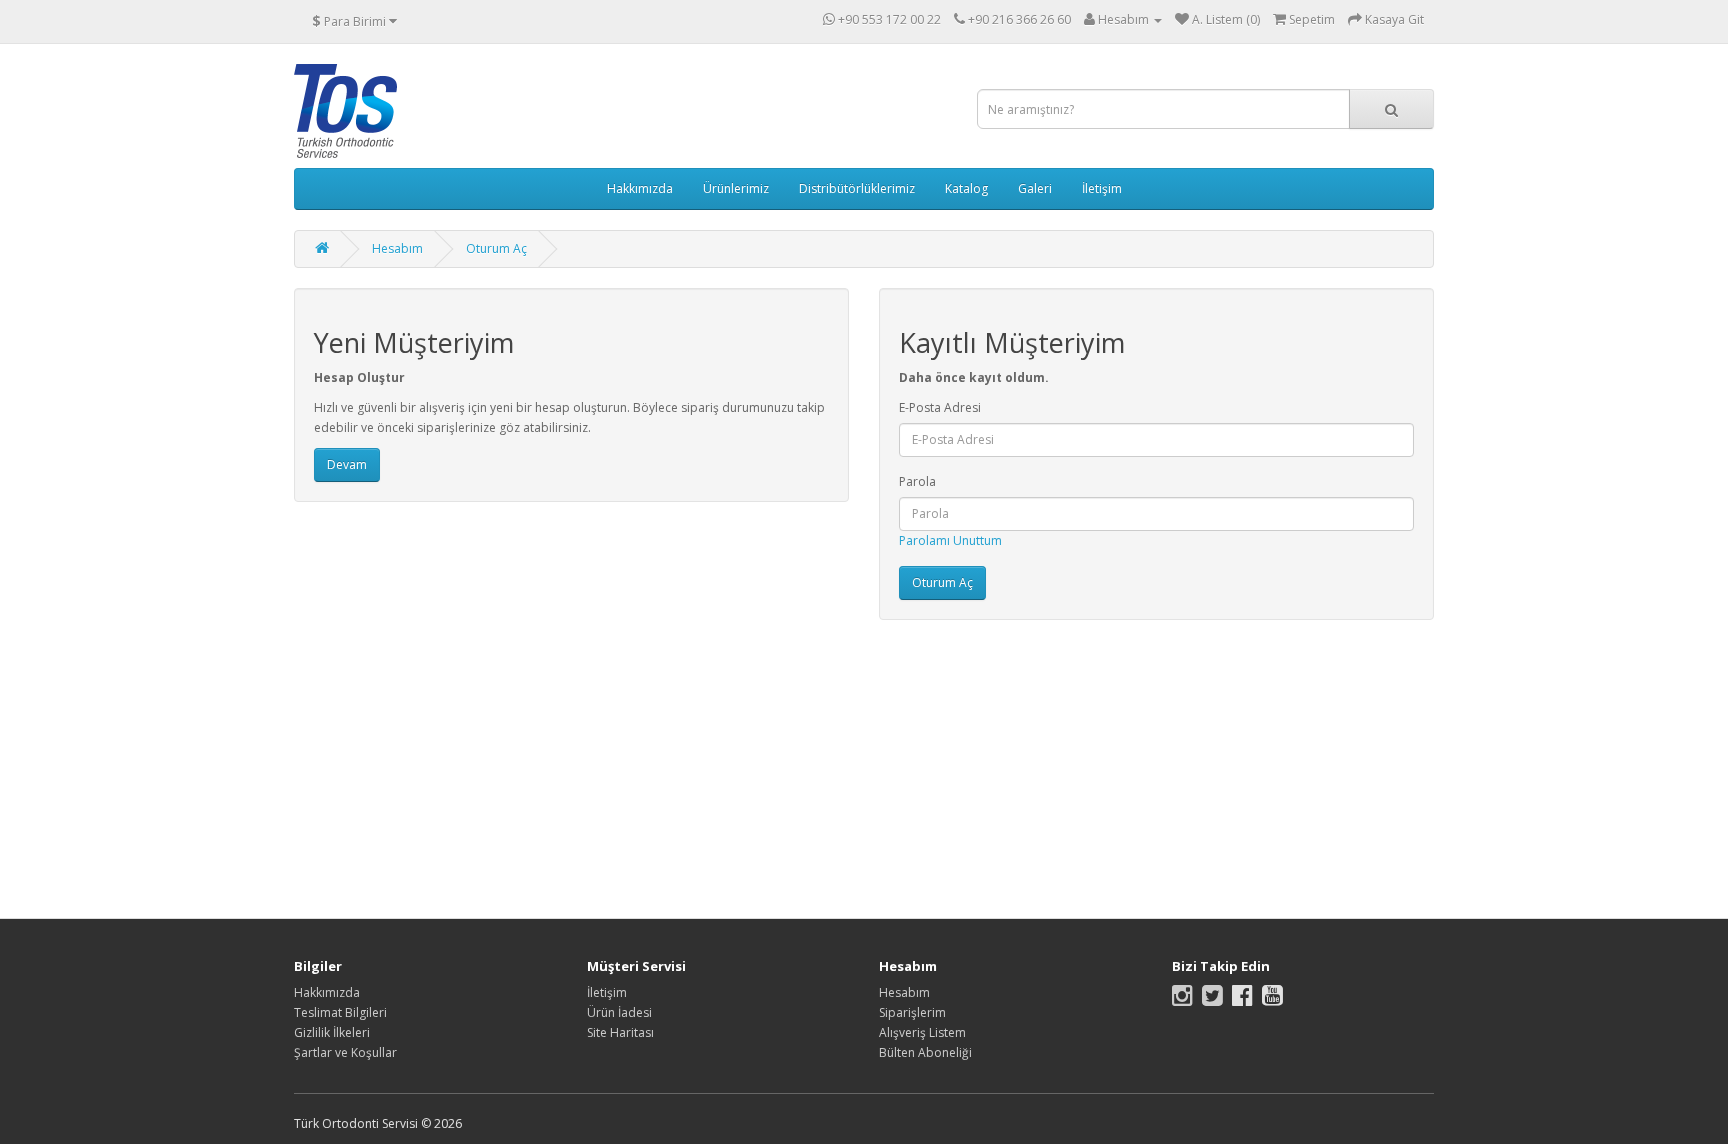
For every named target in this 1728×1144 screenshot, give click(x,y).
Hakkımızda (640, 188)
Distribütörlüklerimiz (857, 188)
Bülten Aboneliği (925, 1052)
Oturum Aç (496, 248)
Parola (917, 481)
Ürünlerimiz (736, 188)
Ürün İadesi (619, 1012)
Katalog (966, 188)
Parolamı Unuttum (950, 540)
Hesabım (397, 248)
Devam (347, 464)
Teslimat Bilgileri (340, 1012)
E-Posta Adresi (940, 407)
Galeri (1035, 188)
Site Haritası (620, 1032)
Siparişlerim (912, 1012)
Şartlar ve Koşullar (345, 1052)
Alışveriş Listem (922, 1032)
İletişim (1102, 188)
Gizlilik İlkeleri (332, 1032)
